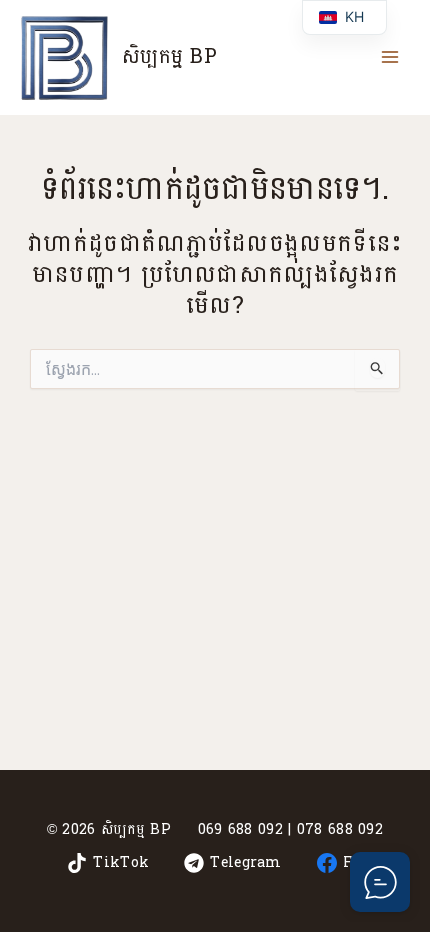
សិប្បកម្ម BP (169, 57)
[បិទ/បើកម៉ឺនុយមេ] (390, 57)
